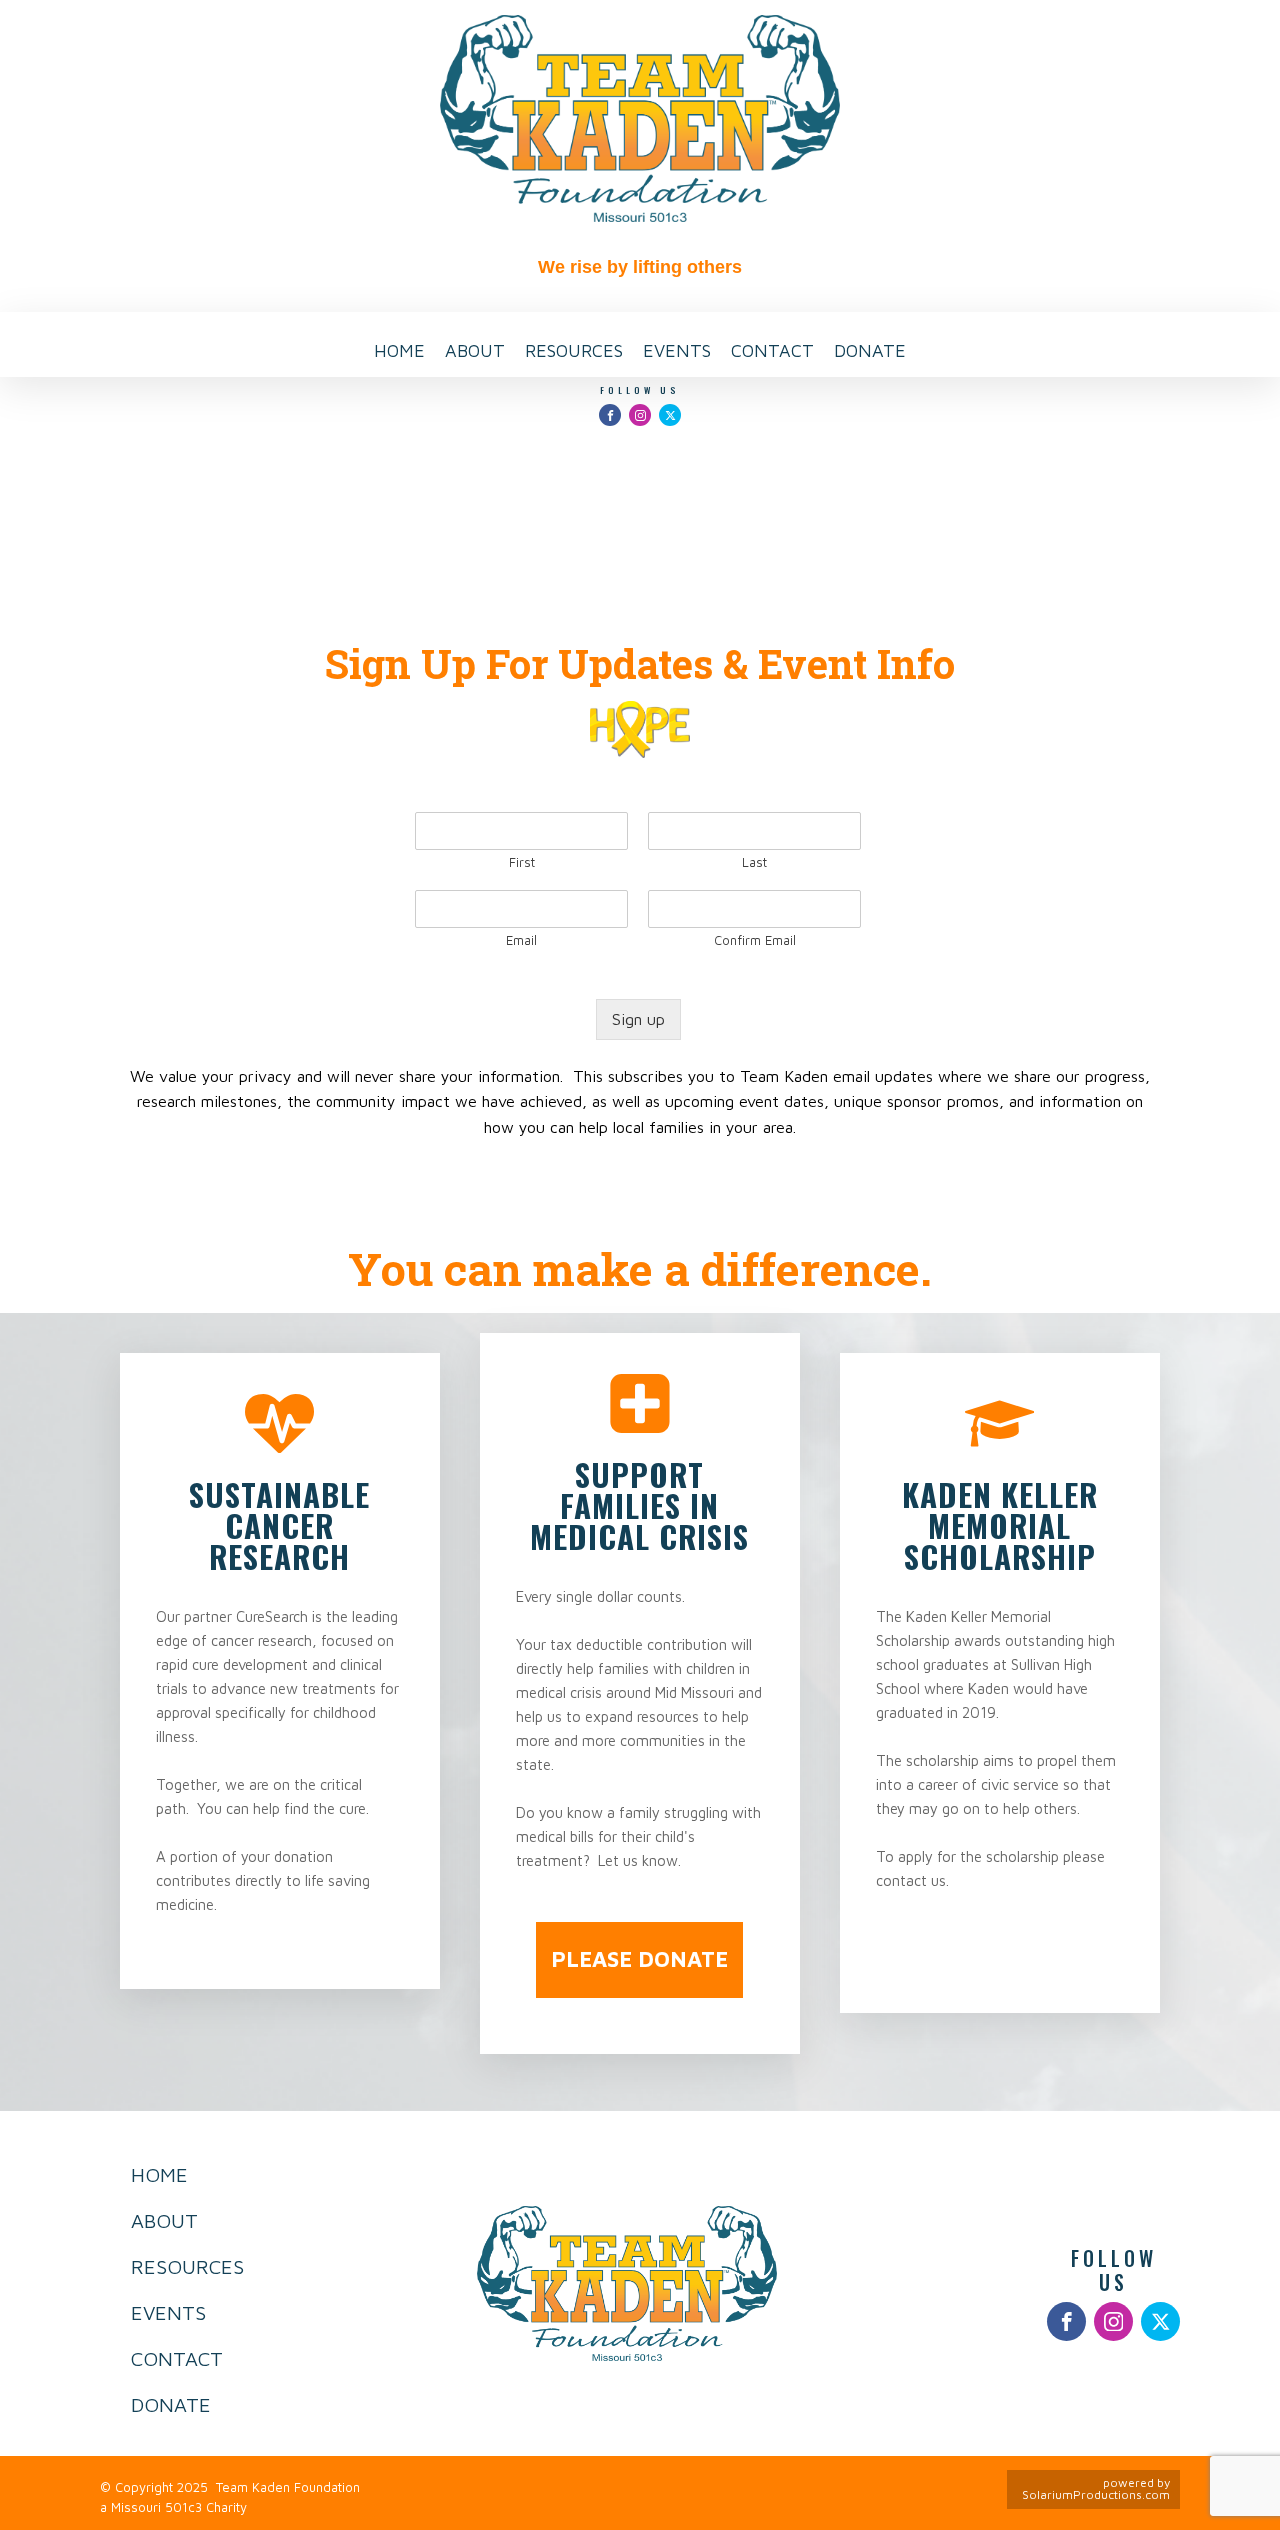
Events (677, 350)
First (522, 862)
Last (754, 862)
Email (521, 940)
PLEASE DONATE (639, 1959)
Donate (870, 350)
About (475, 350)
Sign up (638, 1019)
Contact (772, 350)
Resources (574, 350)
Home (399, 350)
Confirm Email (755, 940)
